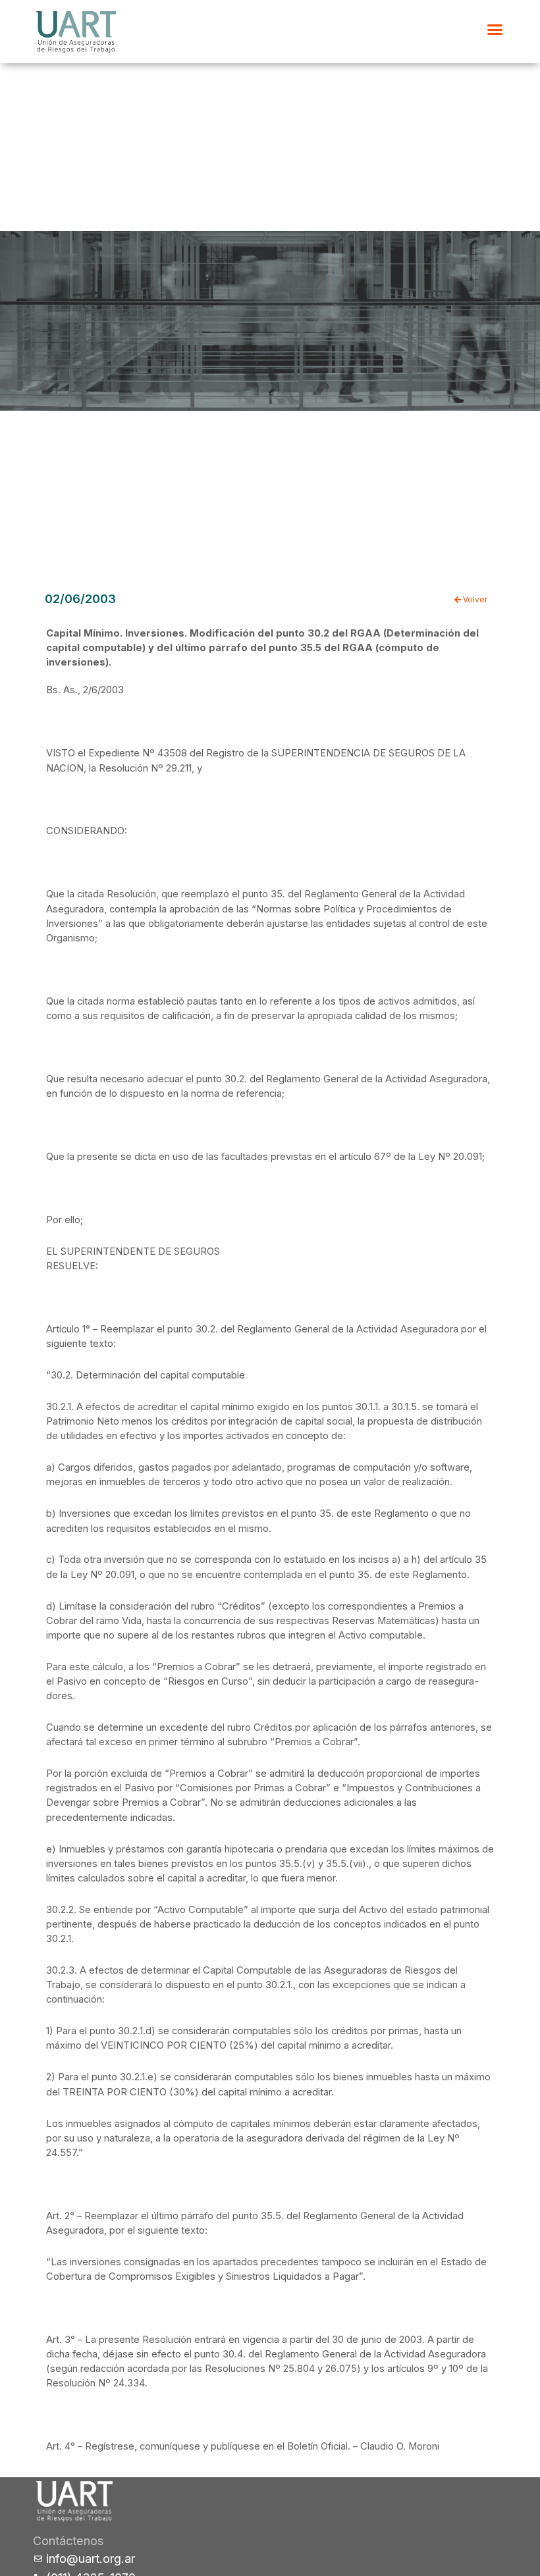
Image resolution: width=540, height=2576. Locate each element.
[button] (495, 30)
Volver (474, 600)
